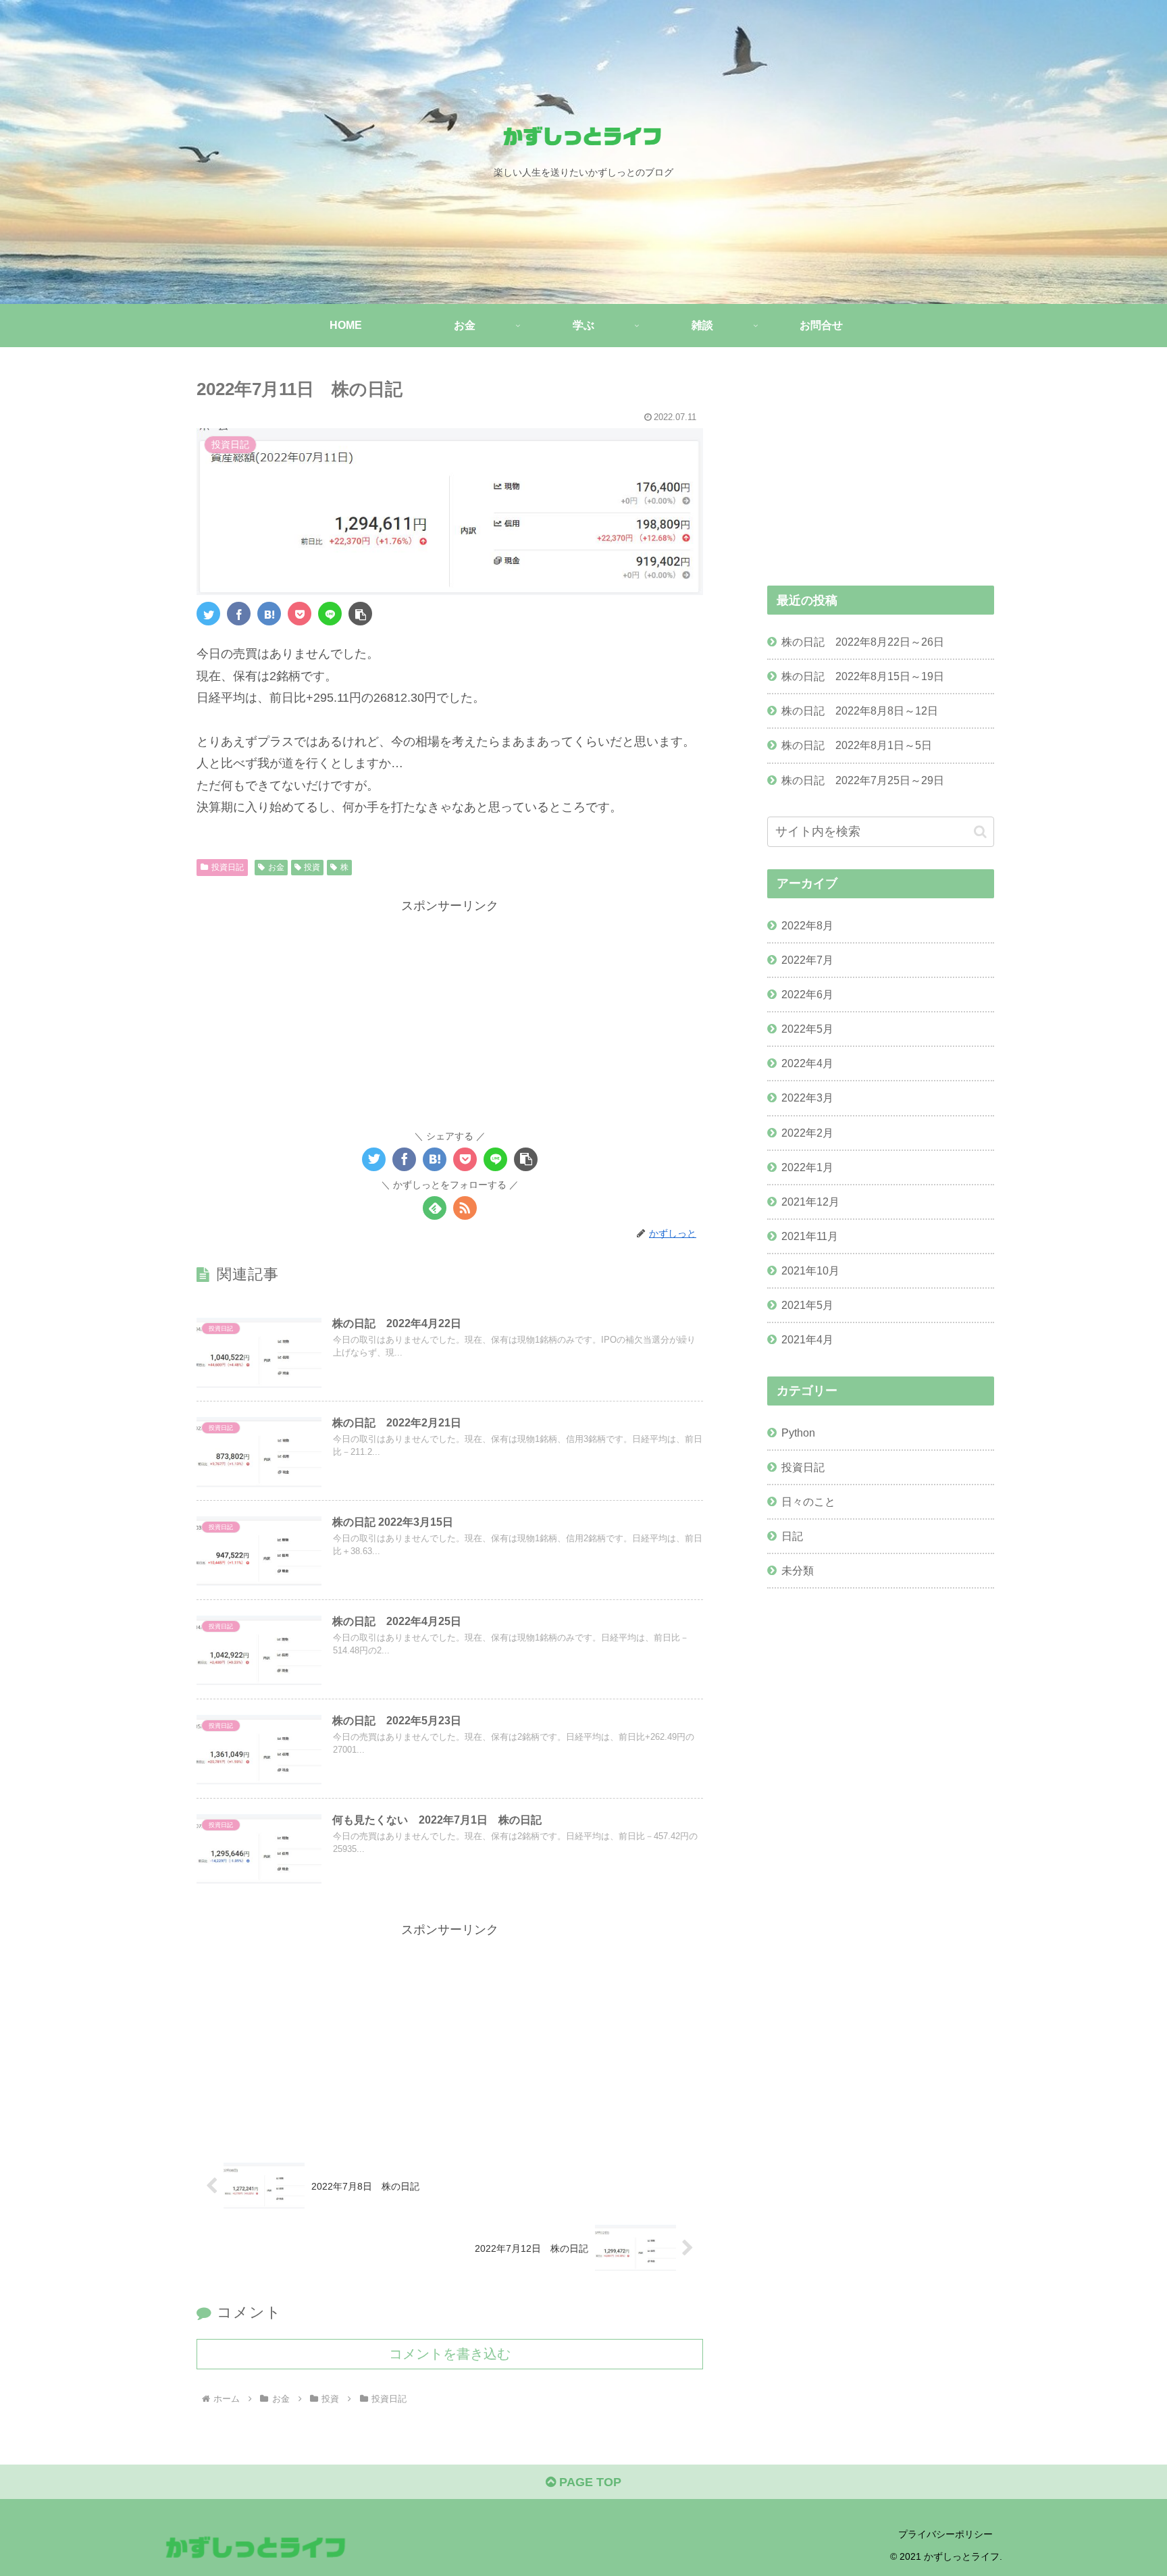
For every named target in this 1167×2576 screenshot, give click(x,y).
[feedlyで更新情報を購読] (435, 1208)
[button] (360, 614)
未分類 (798, 1570)
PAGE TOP (589, 2482)
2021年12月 (810, 1201)
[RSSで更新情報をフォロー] (465, 1208)
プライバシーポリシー (945, 2534)
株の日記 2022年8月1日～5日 (857, 745)
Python (798, 1432)
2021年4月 (807, 1339)
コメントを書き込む (450, 2354)
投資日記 (228, 867)
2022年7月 (807, 959)
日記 (792, 1535)
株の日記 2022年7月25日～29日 (863, 780)
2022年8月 (807, 925)
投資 (312, 867)
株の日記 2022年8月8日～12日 (860, 711)
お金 (276, 867)
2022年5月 (807, 1028)
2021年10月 (810, 1270)
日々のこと (808, 1501)
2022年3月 (807, 1098)
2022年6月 (807, 994)
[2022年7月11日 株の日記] (269, 614)
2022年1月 (807, 1166)
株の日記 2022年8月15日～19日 (863, 676)
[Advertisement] (450, 1011)
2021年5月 (807, 1305)
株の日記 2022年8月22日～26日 (863, 642)
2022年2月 (807, 1132)
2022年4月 (807, 1063)
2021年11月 (810, 1235)
